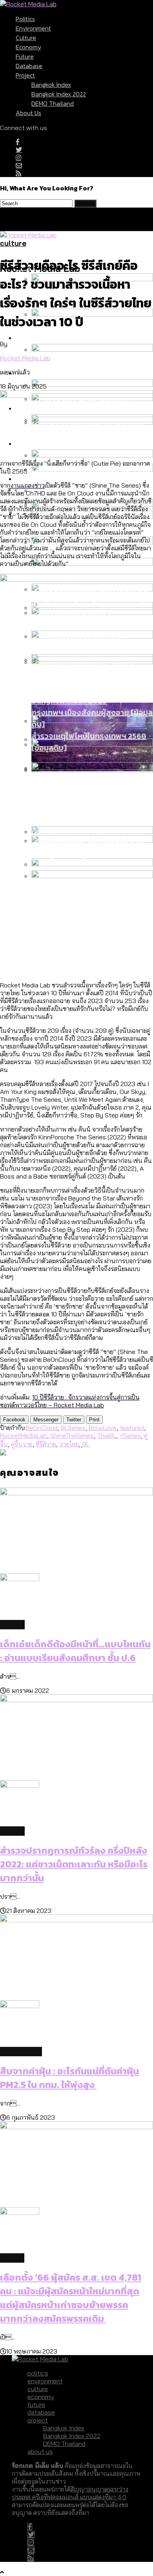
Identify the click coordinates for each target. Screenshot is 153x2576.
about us (28, 113)
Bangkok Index (51, 85)
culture (26, 38)
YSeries (130, 1435)
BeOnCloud (42, 1428)
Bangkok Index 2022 (59, 94)
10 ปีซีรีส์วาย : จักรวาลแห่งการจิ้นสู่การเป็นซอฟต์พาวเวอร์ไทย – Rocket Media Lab (70, 1401)
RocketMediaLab (24, 1435)
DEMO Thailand (53, 103)
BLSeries (73, 1428)
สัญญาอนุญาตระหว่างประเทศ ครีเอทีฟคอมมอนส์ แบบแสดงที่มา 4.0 (70, 2493)
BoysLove (103, 1428)
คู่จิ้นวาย (22, 1444)
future (25, 56)
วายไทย (69, 1444)
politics (25, 19)
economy (28, 47)
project (25, 75)
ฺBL (86, 1444)
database (29, 66)
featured (132, 1428)
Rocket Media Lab (25, 358)
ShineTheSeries (72, 1435)
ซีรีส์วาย (46, 1444)
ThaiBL (107, 1435)
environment (33, 28)
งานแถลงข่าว (27, 485)
